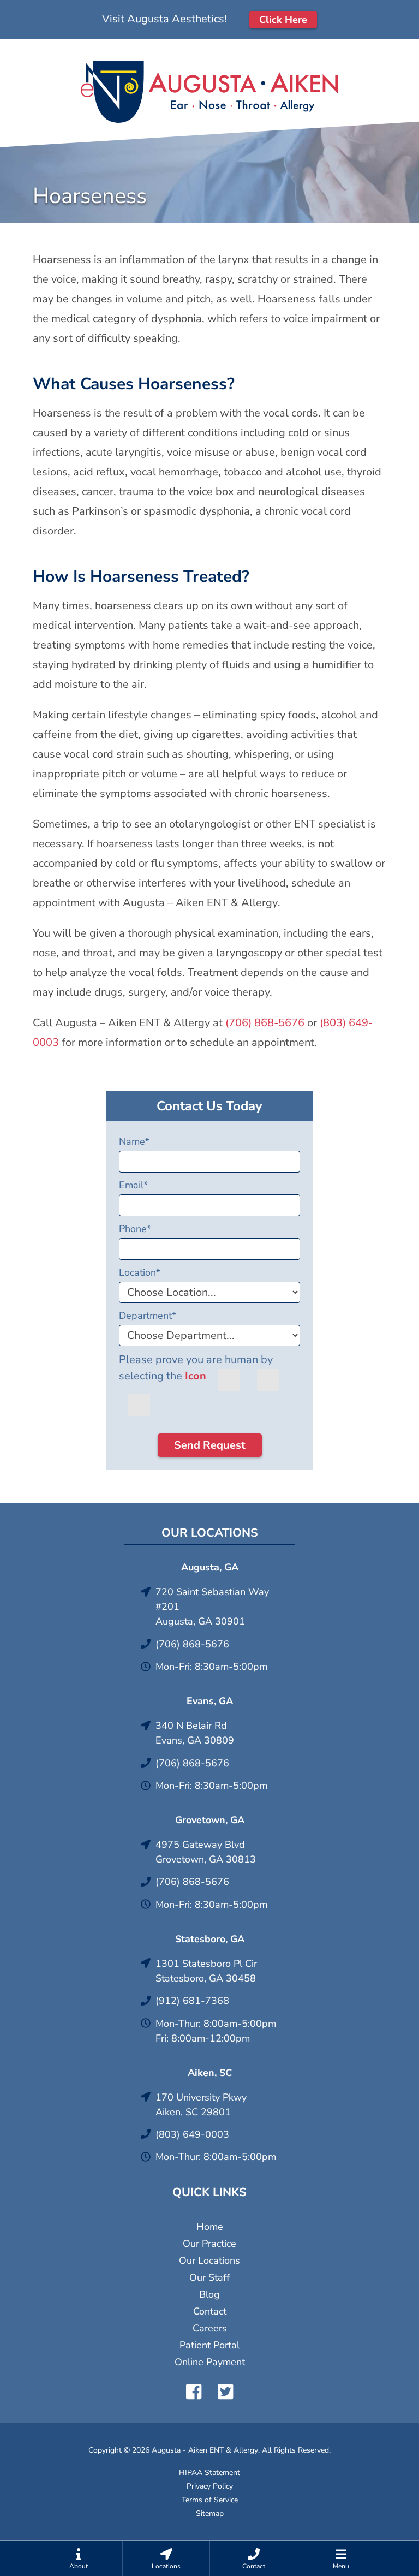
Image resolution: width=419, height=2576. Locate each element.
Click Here (283, 20)
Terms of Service (210, 2500)
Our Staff (209, 2277)
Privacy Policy (210, 2486)
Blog (209, 2294)
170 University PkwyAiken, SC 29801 (201, 2105)
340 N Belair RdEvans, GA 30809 (195, 1733)
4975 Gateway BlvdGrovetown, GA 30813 (206, 1852)
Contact (210, 2311)
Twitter (225, 2391)
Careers (210, 2328)
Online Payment (210, 2362)
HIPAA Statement (209, 2473)
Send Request (210, 1445)
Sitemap (210, 2513)
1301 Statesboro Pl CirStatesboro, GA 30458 (206, 1971)
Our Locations (209, 2260)
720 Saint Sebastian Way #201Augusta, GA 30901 (212, 1607)
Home (210, 2227)
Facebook (194, 2391)
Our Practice (209, 2244)
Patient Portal (209, 2345)
